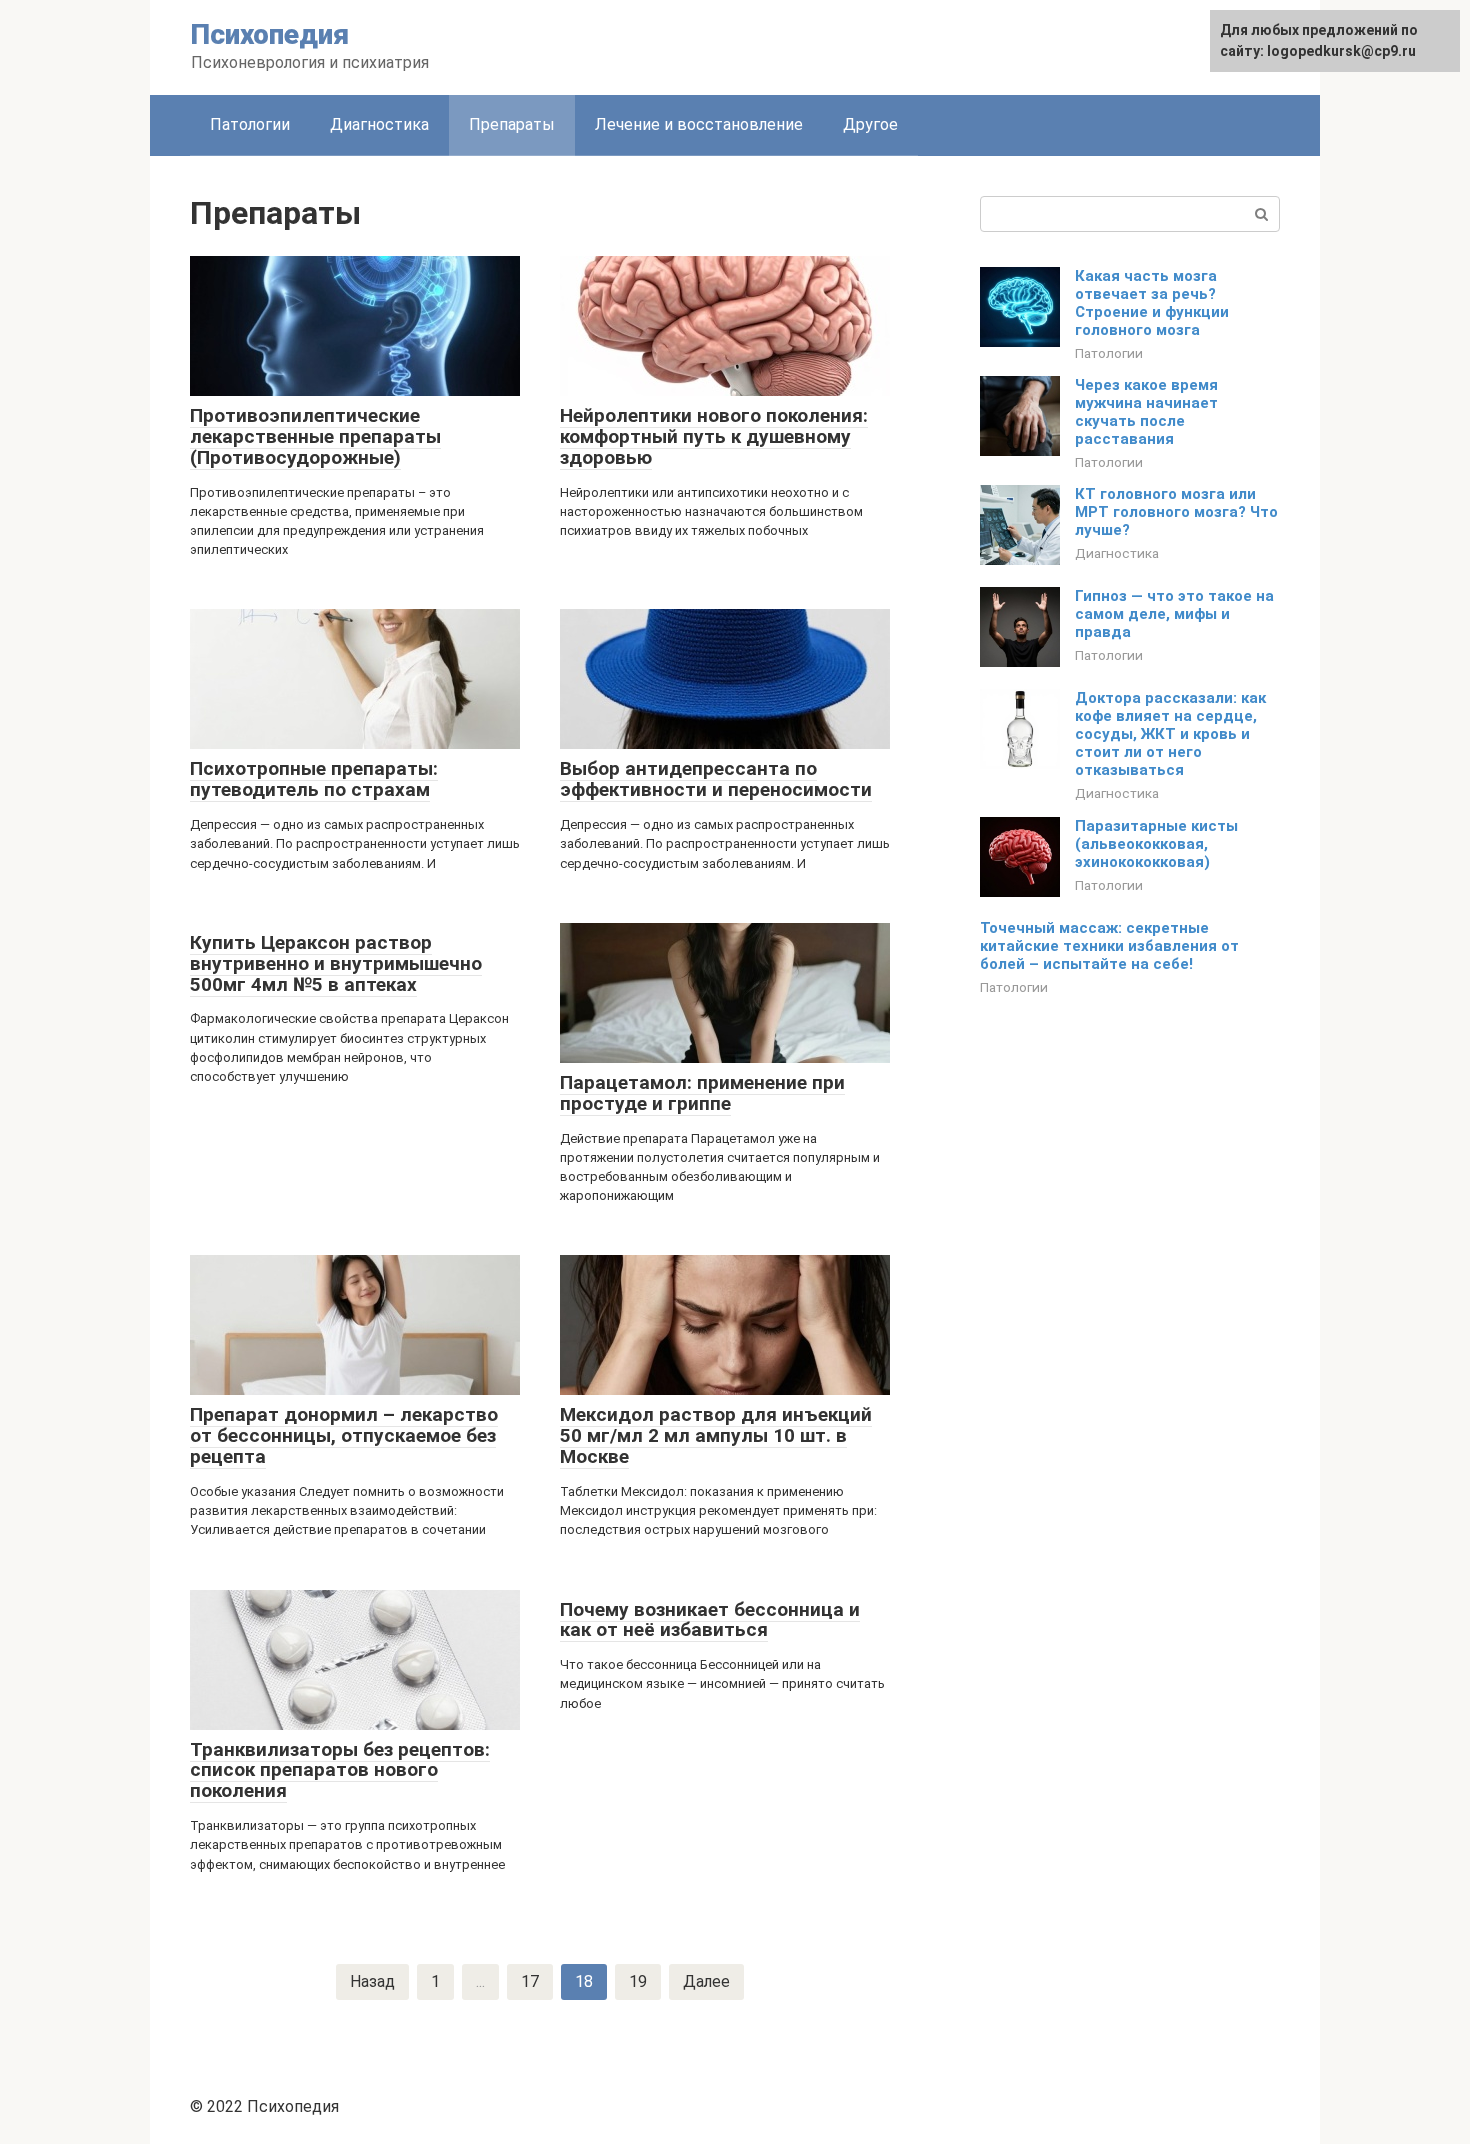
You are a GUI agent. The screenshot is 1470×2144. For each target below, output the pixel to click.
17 (530, 1981)
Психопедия (270, 34)
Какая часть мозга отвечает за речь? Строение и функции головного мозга (1152, 303)
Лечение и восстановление (699, 124)
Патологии (250, 124)
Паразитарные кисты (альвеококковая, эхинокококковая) (1156, 844)
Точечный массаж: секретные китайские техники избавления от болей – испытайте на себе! (1109, 946)
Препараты (512, 124)
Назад (372, 1981)
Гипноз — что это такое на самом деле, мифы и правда (1174, 614)
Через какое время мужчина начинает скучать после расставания (1146, 412)
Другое (870, 124)
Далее (706, 1981)
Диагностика (379, 124)
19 (638, 1981)
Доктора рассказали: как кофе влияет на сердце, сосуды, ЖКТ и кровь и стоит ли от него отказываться (1170, 734)
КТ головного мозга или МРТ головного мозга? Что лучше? (1176, 512)
